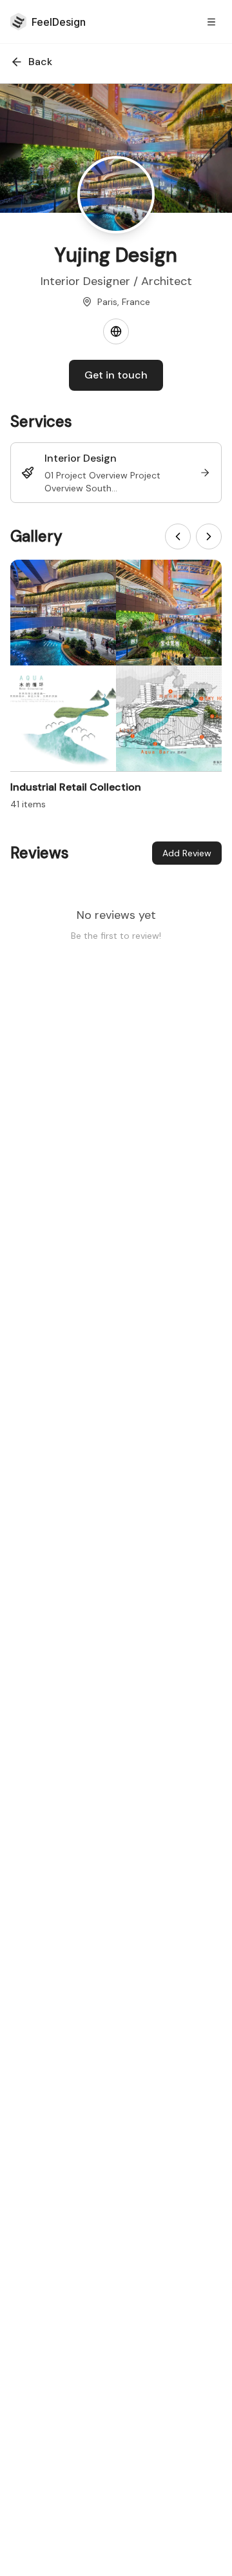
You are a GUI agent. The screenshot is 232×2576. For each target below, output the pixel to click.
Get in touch (116, 375)
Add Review (187, 853)
